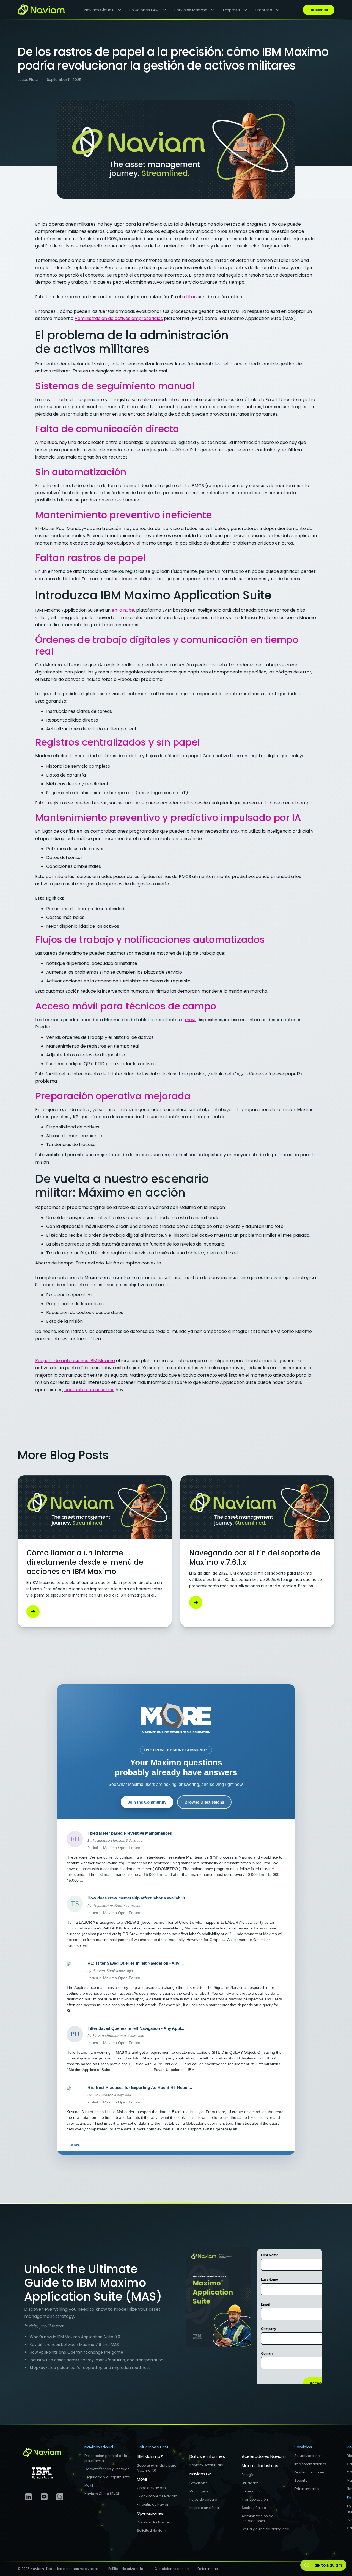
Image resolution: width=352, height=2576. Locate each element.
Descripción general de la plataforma (106, 2458)
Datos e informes (207, 2456)
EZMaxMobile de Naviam (157, 2496)
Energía (248, 2475)
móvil (191, 1020)
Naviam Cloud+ (100, 2447)
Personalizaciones (310, 2472)
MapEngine (199, 2491)
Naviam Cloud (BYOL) (103, 2494)
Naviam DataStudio (206, 2465)
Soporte (301, 2480)
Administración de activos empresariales (119, 318)
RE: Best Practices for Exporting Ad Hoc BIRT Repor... (140, 2087)
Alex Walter (103, 2095)
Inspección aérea (204, 2508)
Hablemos (319, 10)
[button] (101, 10)
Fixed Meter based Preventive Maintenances (130, 1833)
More (75, 2145)
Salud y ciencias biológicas (265, 2529)
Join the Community (147, 1802)
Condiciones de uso (172, 2569)
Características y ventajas (107, 2469)
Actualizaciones (308, 2456)
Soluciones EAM (152, 2447)
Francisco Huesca (109, 1840)
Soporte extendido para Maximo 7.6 (157, 2468)
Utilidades (250, 2483)
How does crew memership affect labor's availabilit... (138, 1898)
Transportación (255, 2499)
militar (189, 297)
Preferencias (208, 2569)
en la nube (123, 610)
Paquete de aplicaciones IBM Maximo (75, 1361)
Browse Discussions (204, 1802)
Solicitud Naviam (152, 2531)
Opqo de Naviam (151, 2488)
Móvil (89, 2485)
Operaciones (150, 2513)
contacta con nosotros (89, 1390)
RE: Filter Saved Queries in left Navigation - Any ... (136, 1963)
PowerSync (199, 2483)
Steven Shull (104, 1971)
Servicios (303, 2447)
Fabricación (252, 2491)
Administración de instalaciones (257, 2518)
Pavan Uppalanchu (109, 2036)
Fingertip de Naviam (154, 2504)
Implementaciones (310, 2464)
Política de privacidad (127, 2569)
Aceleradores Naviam (264, 2456)
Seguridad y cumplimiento (107, 2477)
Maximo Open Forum (122, 1848)
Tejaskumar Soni (108, 1906)
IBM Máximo (150, 2456)
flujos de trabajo (203, 2499)
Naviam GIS (201, 2474)
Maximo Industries (260, 2466)
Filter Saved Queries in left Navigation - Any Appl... (136, 2028)
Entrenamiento (306, 2489)
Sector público (254, 2508)
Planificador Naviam (154, 2522)
